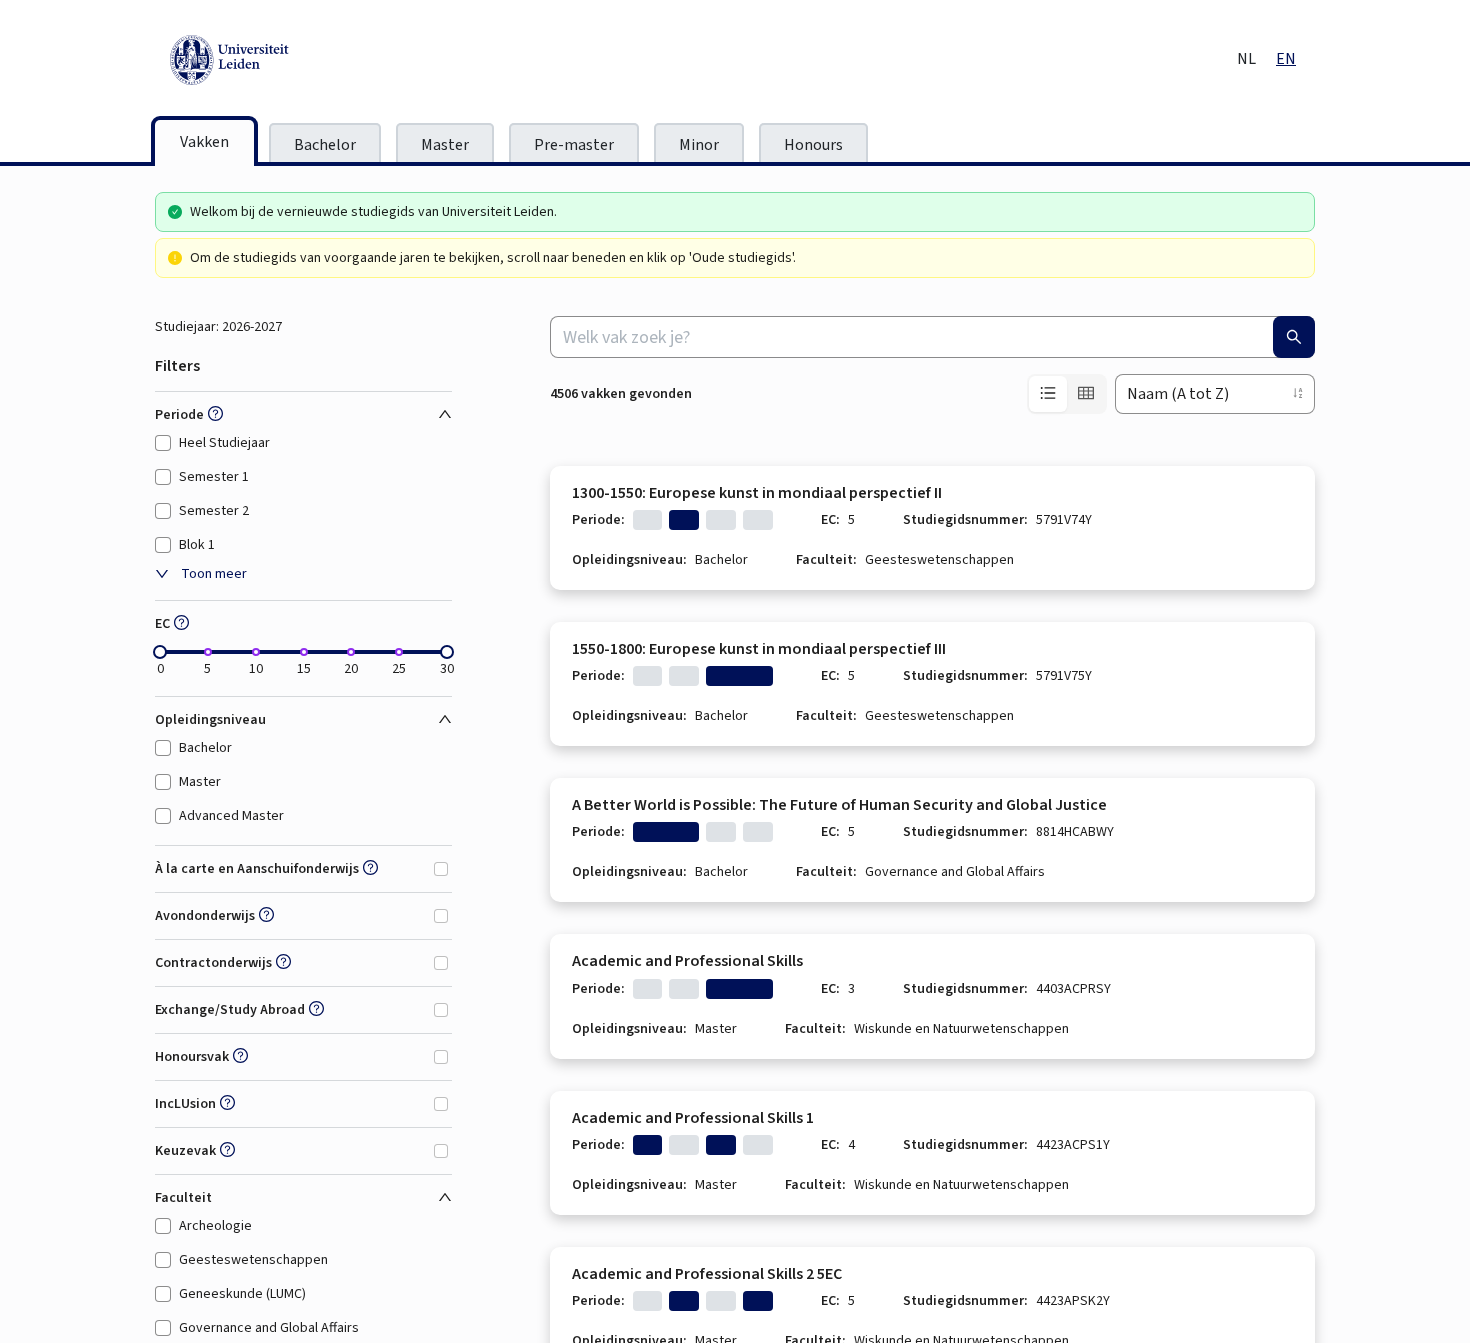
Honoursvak (192, 1057)
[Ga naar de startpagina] (320, 60)
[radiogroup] (1067, 394)
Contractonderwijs (213, 963)
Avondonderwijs (205, 916)
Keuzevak (185, 1151)
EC (162, 624)
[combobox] (932, 337)
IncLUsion (185, 1104)
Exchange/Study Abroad (230, 1010)
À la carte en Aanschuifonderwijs (257, 869)
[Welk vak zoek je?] (1294, 337)
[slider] (160, 652)
